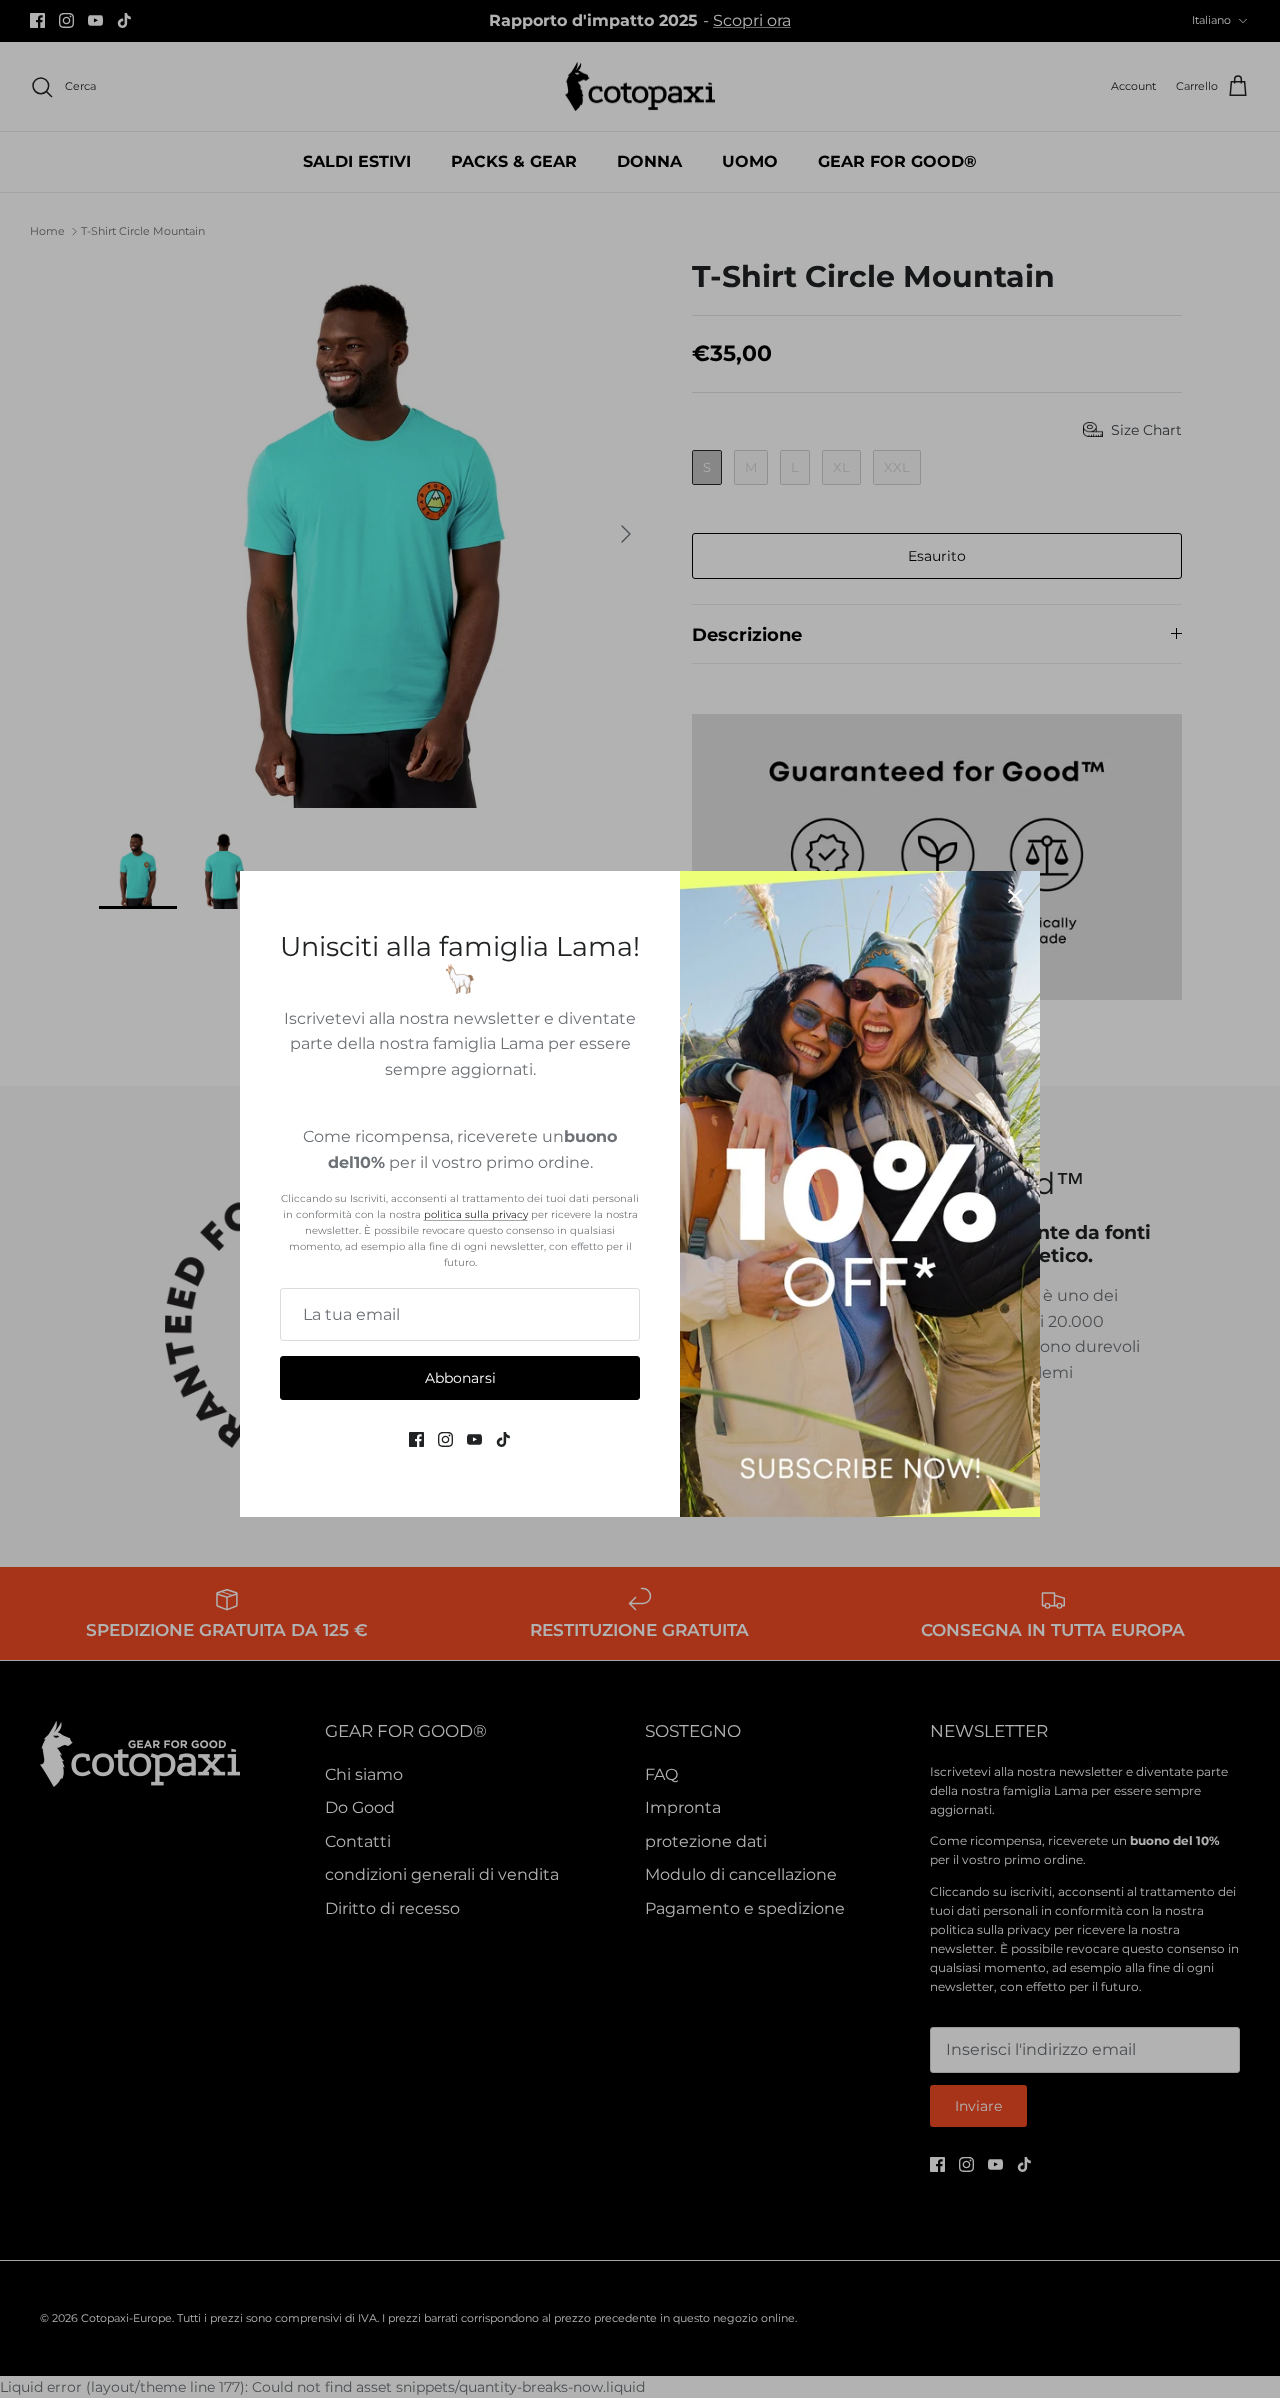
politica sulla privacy (476, 1214)
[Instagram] (445, 1439)
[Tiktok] (503, 1439)
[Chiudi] (1015, 896)
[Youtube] (474, 1439)
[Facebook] (416, 1439)
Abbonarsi (460, 1378)
